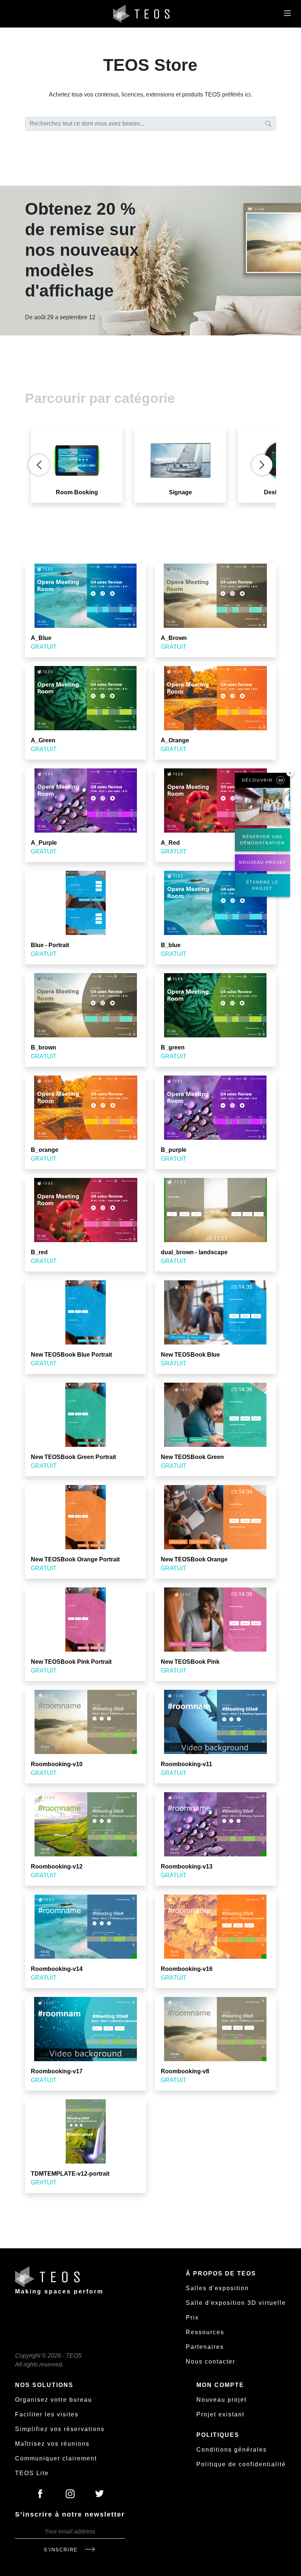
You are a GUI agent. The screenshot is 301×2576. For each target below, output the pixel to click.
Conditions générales (232, 2450)
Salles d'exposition (217, 2288)
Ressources (205, 2332)
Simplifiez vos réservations (60, 2429)
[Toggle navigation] (287, 14)
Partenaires (205, 2347)
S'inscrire (62, 2550)
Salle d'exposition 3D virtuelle (236, 2303)
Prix (192, 2317)
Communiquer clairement (56, 2458)
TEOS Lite (32, 2473)
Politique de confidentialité (241, 2464)
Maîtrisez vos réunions (52, 2444)
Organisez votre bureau (54, 2400)
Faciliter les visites (47, 2414)
